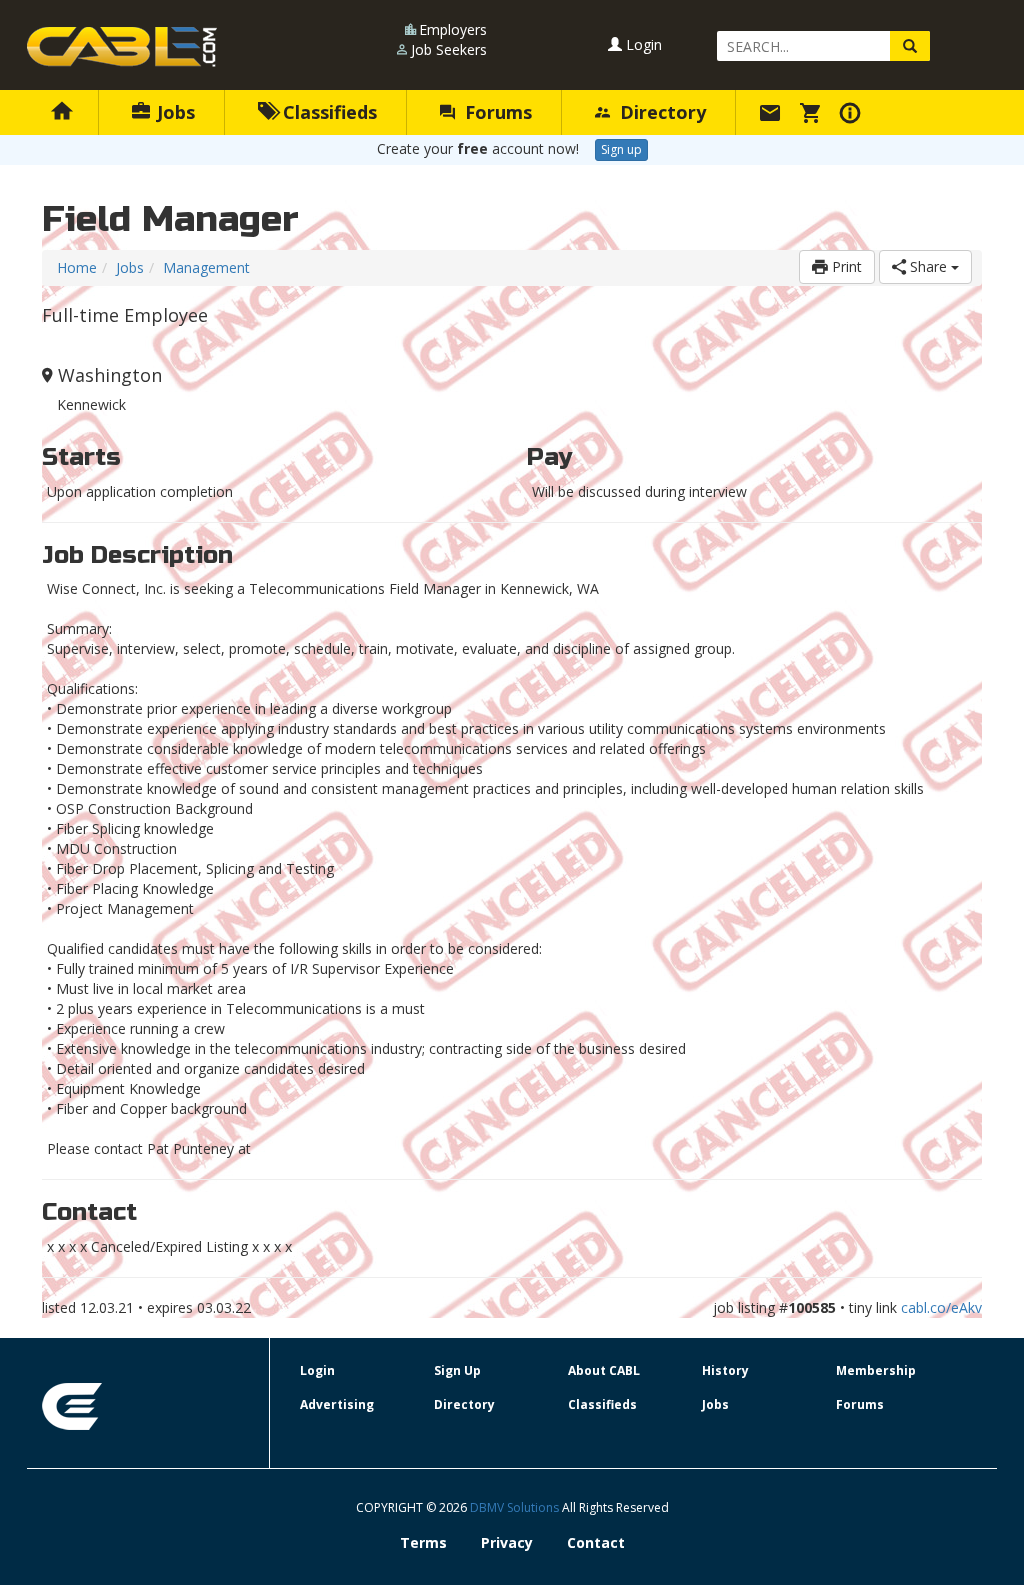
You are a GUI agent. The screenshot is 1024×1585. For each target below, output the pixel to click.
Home (77, 267)
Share (928, 266)
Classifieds (327, 112)
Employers (453, 29)
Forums (496, 112)
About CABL (604, 1370)
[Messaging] (773, 112)
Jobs (173, 112)
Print (845, 266)
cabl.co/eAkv (941, 1307)
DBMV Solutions (516, 1507)
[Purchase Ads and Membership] (813, 112)
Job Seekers (449, 49)
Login (642, 44)
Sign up (621, 149)
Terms (423, 1542)
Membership (876, 1370)
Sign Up (457, 1370)
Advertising (337, 1404)
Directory (660, 112)
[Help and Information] (853, 112)
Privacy (507, 1542)
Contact (596, 1542)
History (725, 1370)
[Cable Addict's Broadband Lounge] (122, 47)
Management (206, 267)
